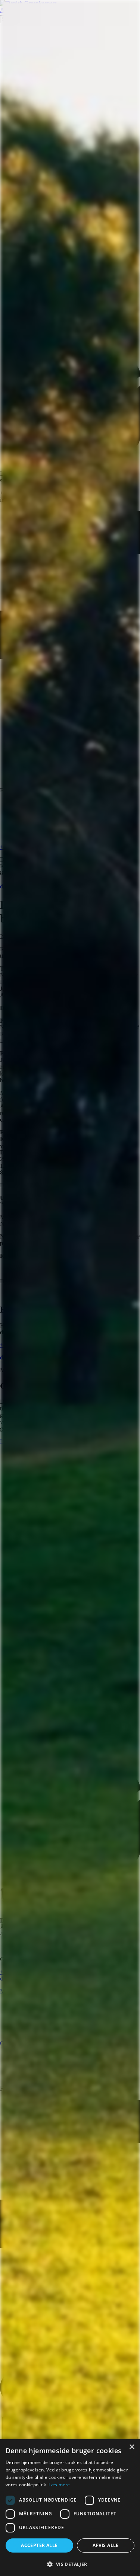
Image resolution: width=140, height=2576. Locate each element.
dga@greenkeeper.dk (25, 886)
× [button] (132, 2447)
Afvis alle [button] (106, 2545)
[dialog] (70, 2508)
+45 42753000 (17, 1972)
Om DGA (12, 2043)
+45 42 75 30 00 (20, 1345)
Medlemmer (14, 1991)
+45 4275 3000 (18, 847)
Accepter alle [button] (39, 2545)
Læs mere (59, 2485)
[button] (70, 2564)
